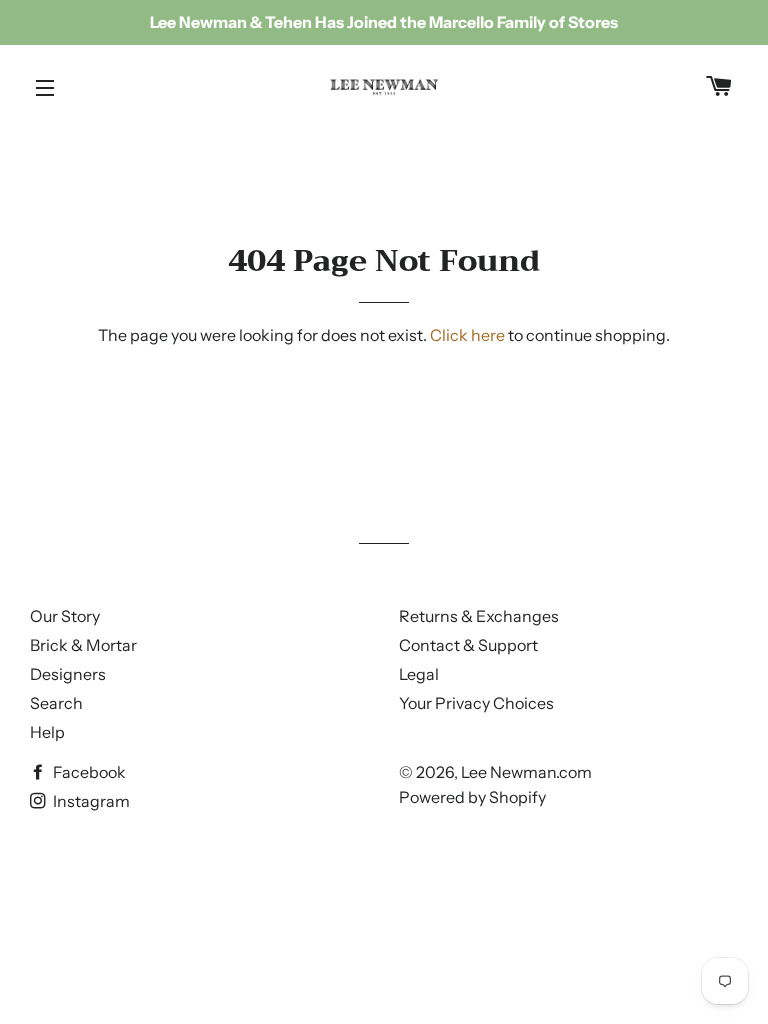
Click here (467, 335)
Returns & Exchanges (479, 616)
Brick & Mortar (83, 645)
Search (56, 703)
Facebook (88, 772)
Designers (68, 674)
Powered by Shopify (472, 797)
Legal (419, 674)
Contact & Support (468, 645)
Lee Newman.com (526, 772)
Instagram (90, 801)
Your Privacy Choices (476, 703)
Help (47, 732)
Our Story (65, 616)
